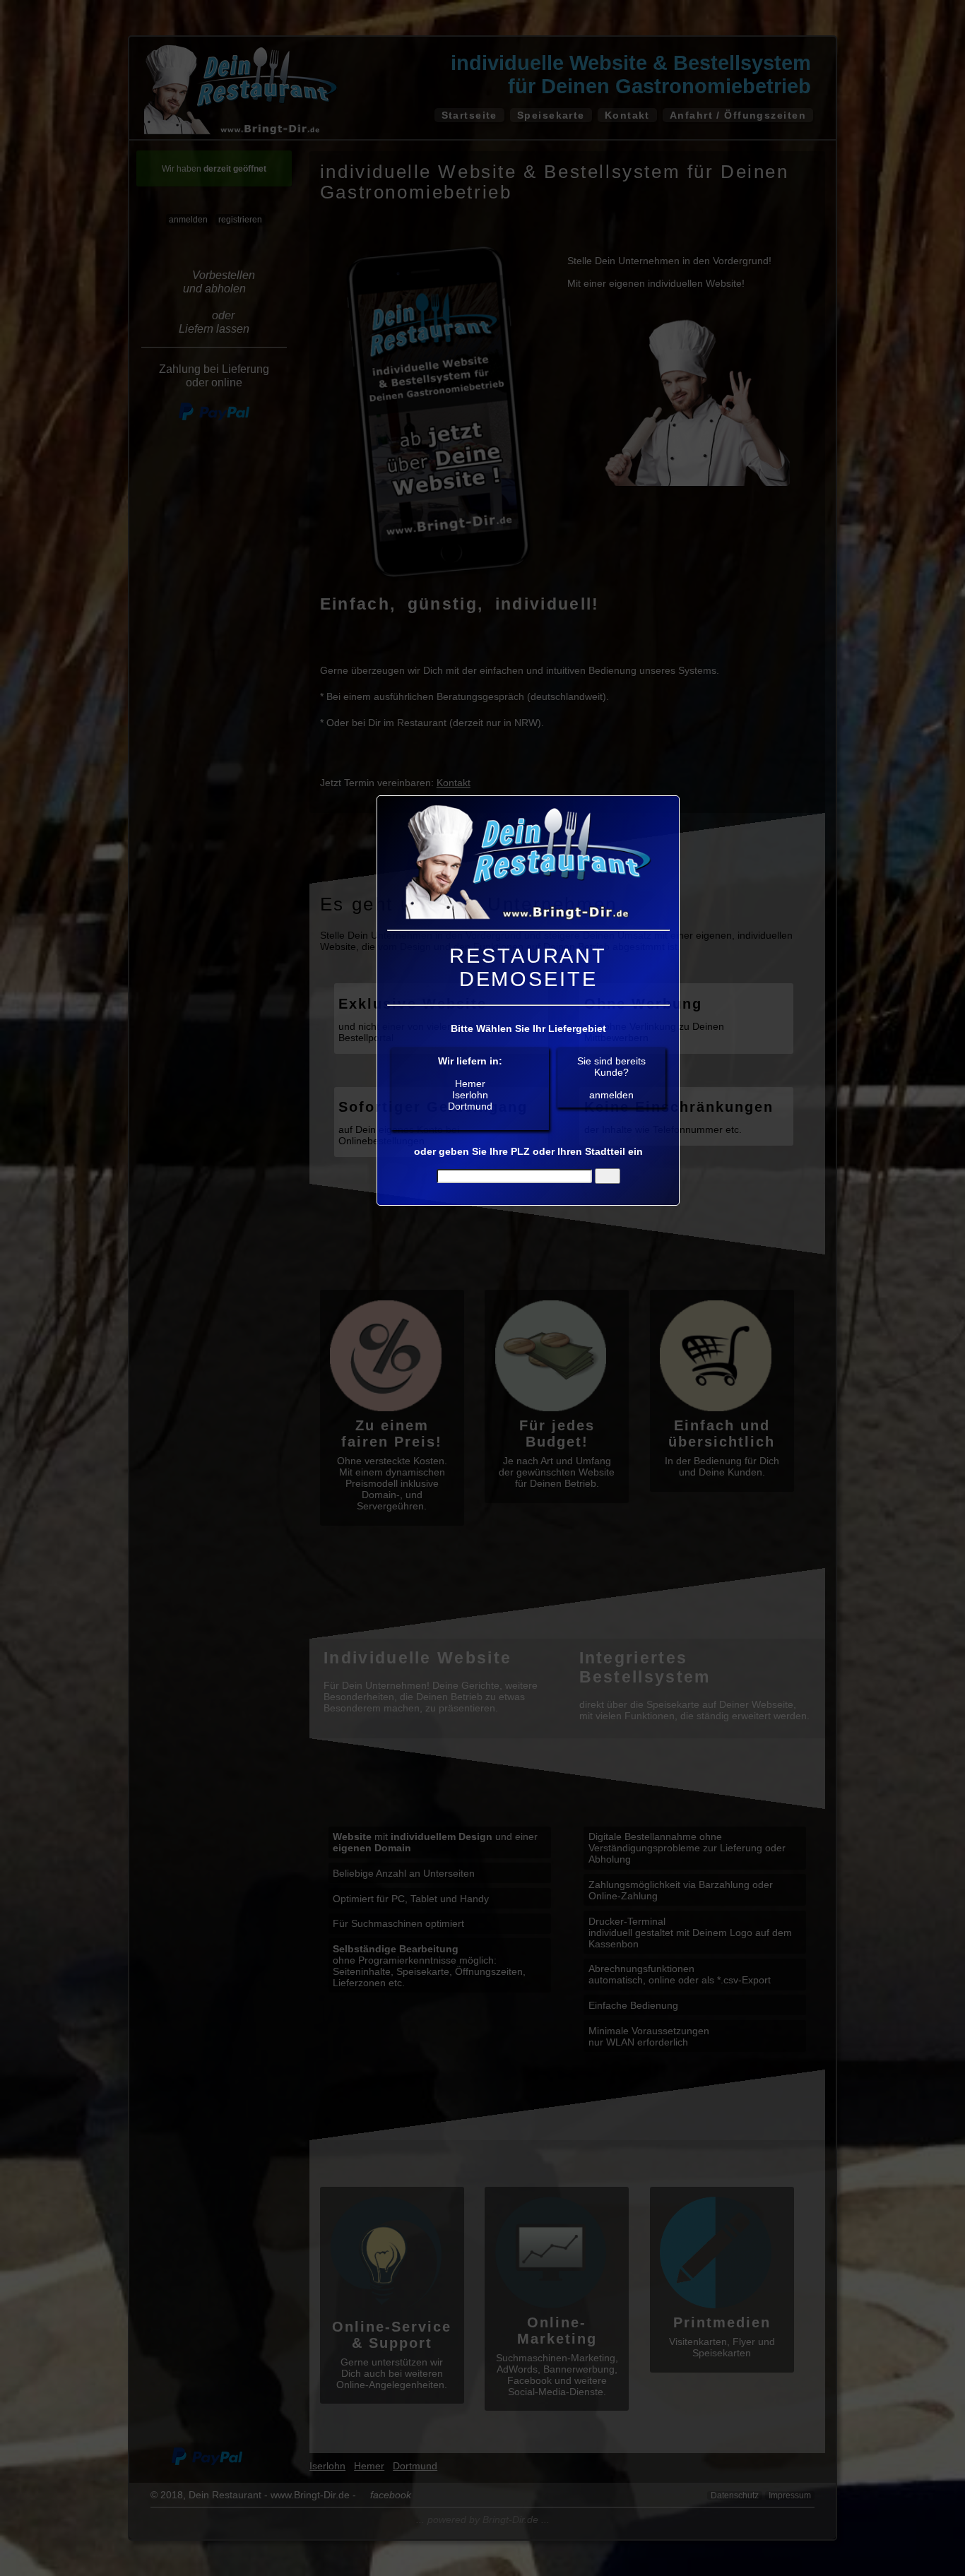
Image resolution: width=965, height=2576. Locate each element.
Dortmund (470, 1106)
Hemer (470, 1084)
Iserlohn (470, 1095)
